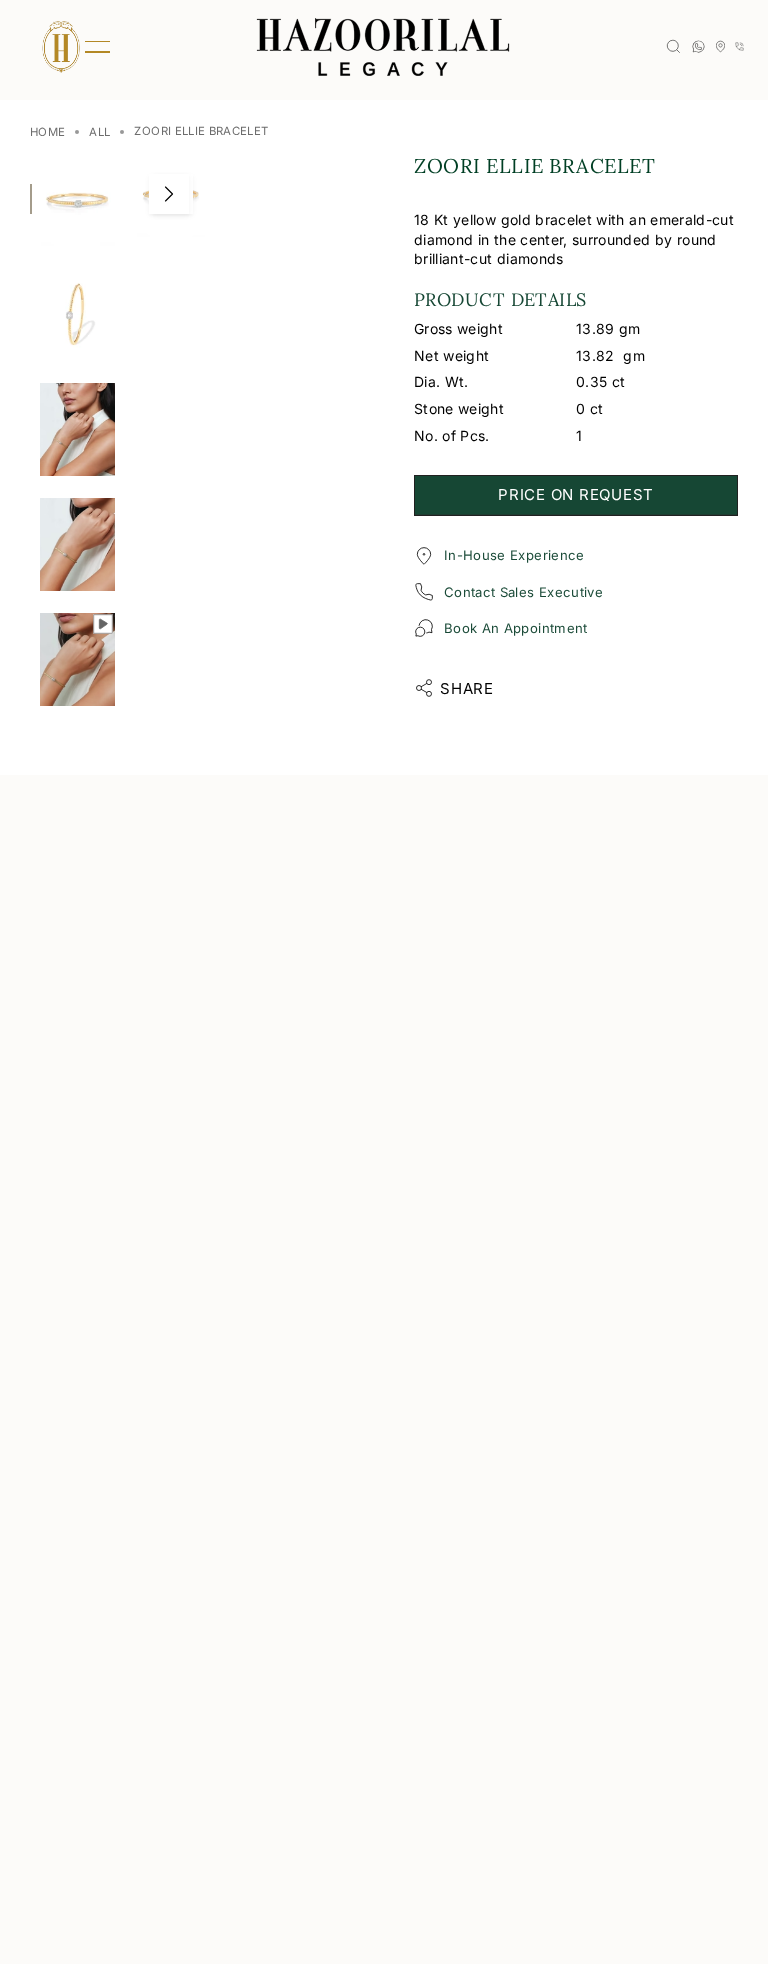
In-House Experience (514, 555)
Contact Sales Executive (523, 592)
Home (47, 132)
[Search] (673, 46)
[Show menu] (60, 47)
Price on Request (576, 494)
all (99, 132)
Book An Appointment (516, 628)
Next (169, 194)
